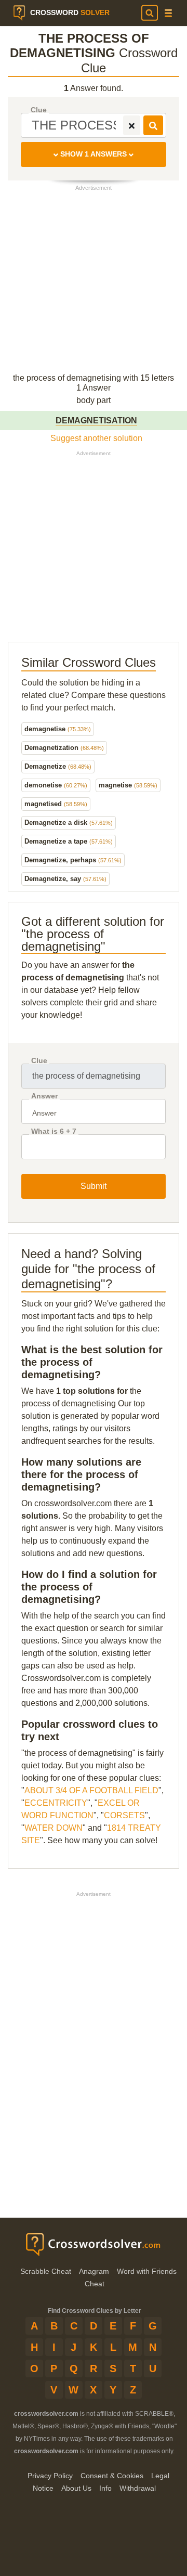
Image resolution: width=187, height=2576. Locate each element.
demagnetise (58, 729)
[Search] (150, 13)
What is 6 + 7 (54, 1131)
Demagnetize (58, 766)
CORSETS (124, 1815)
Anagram (94, 2271)
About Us (76, 2488)
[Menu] (168, 13)
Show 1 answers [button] (94, 154)
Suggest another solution (96, 438)
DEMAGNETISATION (96, 420)
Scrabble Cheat (46, 2271)
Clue (39, 110)
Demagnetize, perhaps (73, 860)
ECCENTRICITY (56, 1803)
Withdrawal (138, 2488)
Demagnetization (64, 748)
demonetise (56, 785)
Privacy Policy (50, 2476)
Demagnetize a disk (69, 823)
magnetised (56, 804)
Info (105, 2488)
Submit (94, 1186)
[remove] (132, 125)
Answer (44, 1096)
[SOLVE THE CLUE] (153, 125)
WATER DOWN (54, 1828)
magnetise (128, 785)
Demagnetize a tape (69, 841)
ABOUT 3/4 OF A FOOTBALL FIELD (91, 1790)
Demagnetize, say (65, 879)
